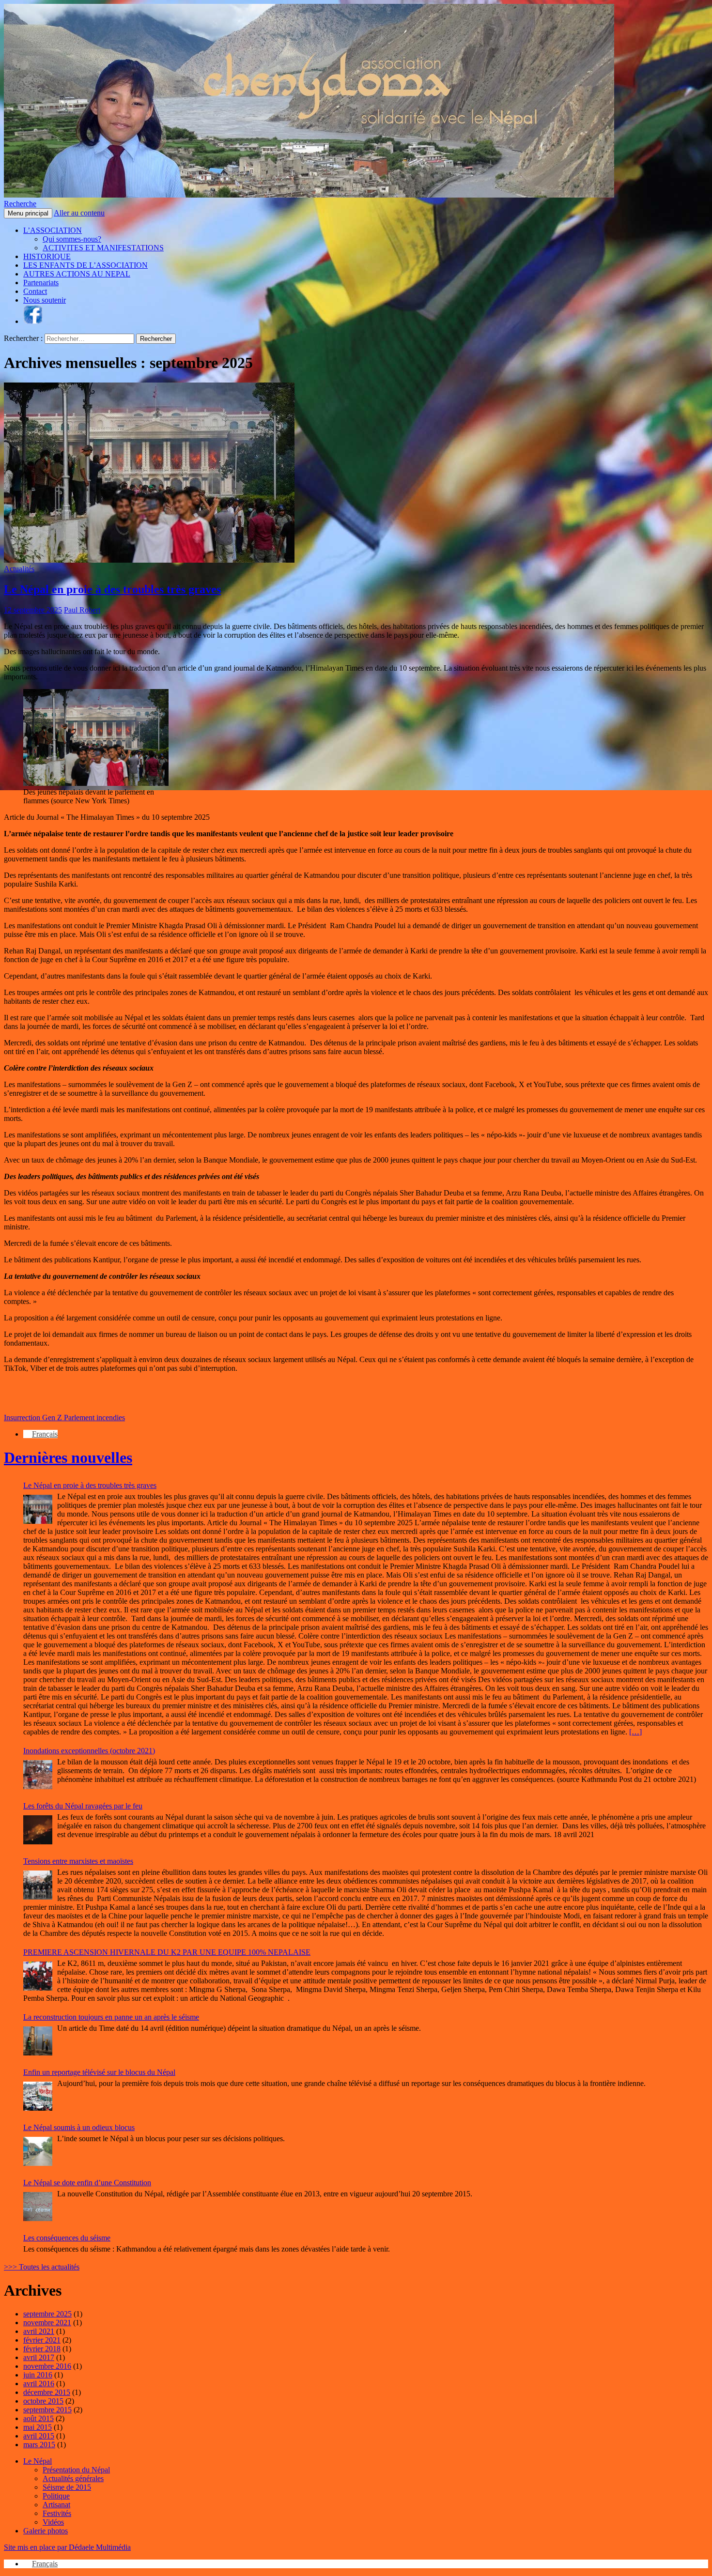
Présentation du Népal (76, 2470)
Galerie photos (46, 2531)
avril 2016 (39, 2384)
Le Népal (38, 2461)
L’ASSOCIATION (53, 230)
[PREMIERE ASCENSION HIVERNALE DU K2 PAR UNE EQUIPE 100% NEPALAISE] (38, 1976)
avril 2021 (39, 2331)
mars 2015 (39, 2445)
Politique (56, 2496)
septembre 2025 (47, 2314)
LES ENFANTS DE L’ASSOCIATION (85, 265)
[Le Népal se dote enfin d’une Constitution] (38, 2207)
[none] (366, 1434)
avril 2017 (39, 2357)
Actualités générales (73, 2478)
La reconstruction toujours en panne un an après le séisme (111, 2017)
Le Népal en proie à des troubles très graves (112, 589)
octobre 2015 (43, 2401)
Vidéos (53, 2522)
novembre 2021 (47, 2323)
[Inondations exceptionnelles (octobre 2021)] (38, 1775)
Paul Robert (82, 610)
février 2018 (42, 2349)
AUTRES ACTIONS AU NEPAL (77, 274)
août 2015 (39, 2418)
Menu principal (28, 213)
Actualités (19, 569)
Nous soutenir (45, 300)
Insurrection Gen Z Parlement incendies (64, 1418)
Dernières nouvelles (68, 1457)
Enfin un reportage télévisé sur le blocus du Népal (99, 2072)
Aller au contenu (79, 213)
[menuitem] (40, 1434)
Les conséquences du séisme (67, 2238)
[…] (635, 1732)
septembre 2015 (47, 2410)
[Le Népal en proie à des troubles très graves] (38, 1509)
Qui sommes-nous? (72, 239)
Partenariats (41, 283)
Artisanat (56, 2505)
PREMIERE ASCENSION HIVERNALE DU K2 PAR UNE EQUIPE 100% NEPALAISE (167, 1952)
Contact (35, 291)
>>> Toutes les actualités (42, 2267)
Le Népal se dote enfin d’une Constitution (87, 2183)
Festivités (57, 2513)
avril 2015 (39, 2436)
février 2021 (42, 2340)
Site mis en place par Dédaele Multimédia (67, 2547)
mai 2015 (38, 2427)
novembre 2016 (47, 2366)
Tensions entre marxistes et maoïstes (78, 1861)
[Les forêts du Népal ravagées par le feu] (38, 1830)
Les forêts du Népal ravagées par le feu (83, 1806)
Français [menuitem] (45, 1434)
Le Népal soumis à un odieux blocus (79, 2127)
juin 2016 (38, 2375)
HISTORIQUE (47, 256)
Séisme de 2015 (67, 2487)
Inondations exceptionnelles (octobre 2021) (89, 1751)
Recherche (20, 204)
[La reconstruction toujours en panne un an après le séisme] (38, 2041)
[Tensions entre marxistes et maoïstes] (38, 1885)
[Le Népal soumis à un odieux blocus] (38, 2151)
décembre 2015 (47, 2392)
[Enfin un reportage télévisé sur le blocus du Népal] (38, 2096)
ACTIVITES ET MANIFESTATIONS (103, 248)
